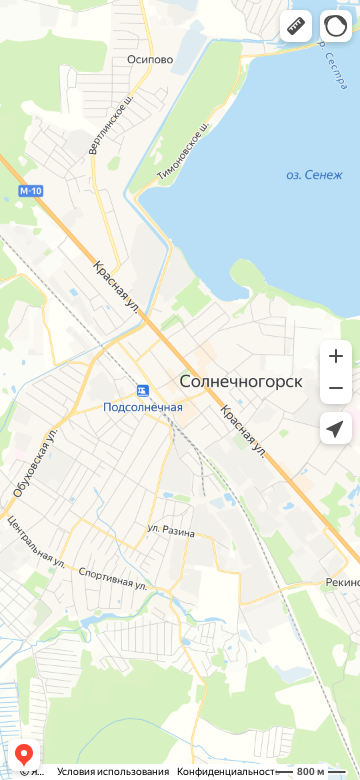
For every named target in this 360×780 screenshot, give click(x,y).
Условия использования (113, 771)
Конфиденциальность (228, 771)
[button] (296, 26)
